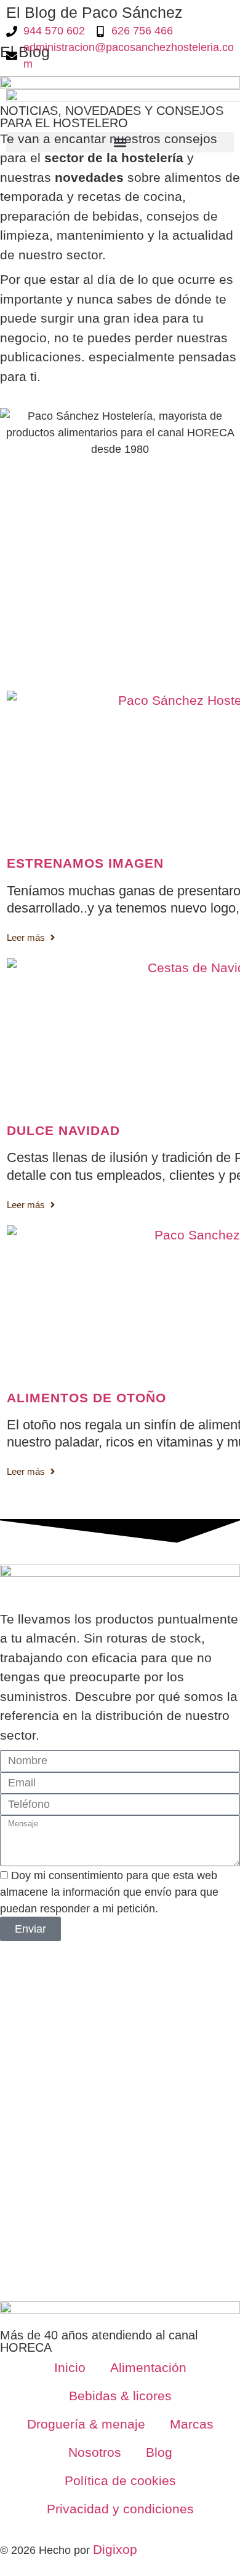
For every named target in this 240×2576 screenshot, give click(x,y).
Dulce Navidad (63, 1130)
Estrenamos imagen (85, 863)
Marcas (192, 2424)
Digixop (115, 2549)
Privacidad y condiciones (120, 2509)
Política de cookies (120, 2480)
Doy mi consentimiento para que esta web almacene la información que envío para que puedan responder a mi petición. (109, 1892)
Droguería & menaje (86, 2424)
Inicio (70, 2367)
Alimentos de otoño (86, 1398)
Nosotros (95, 2452)
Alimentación (148, 2367)
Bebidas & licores (120, 2396)
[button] (120, 142)
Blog (159, 2452)
